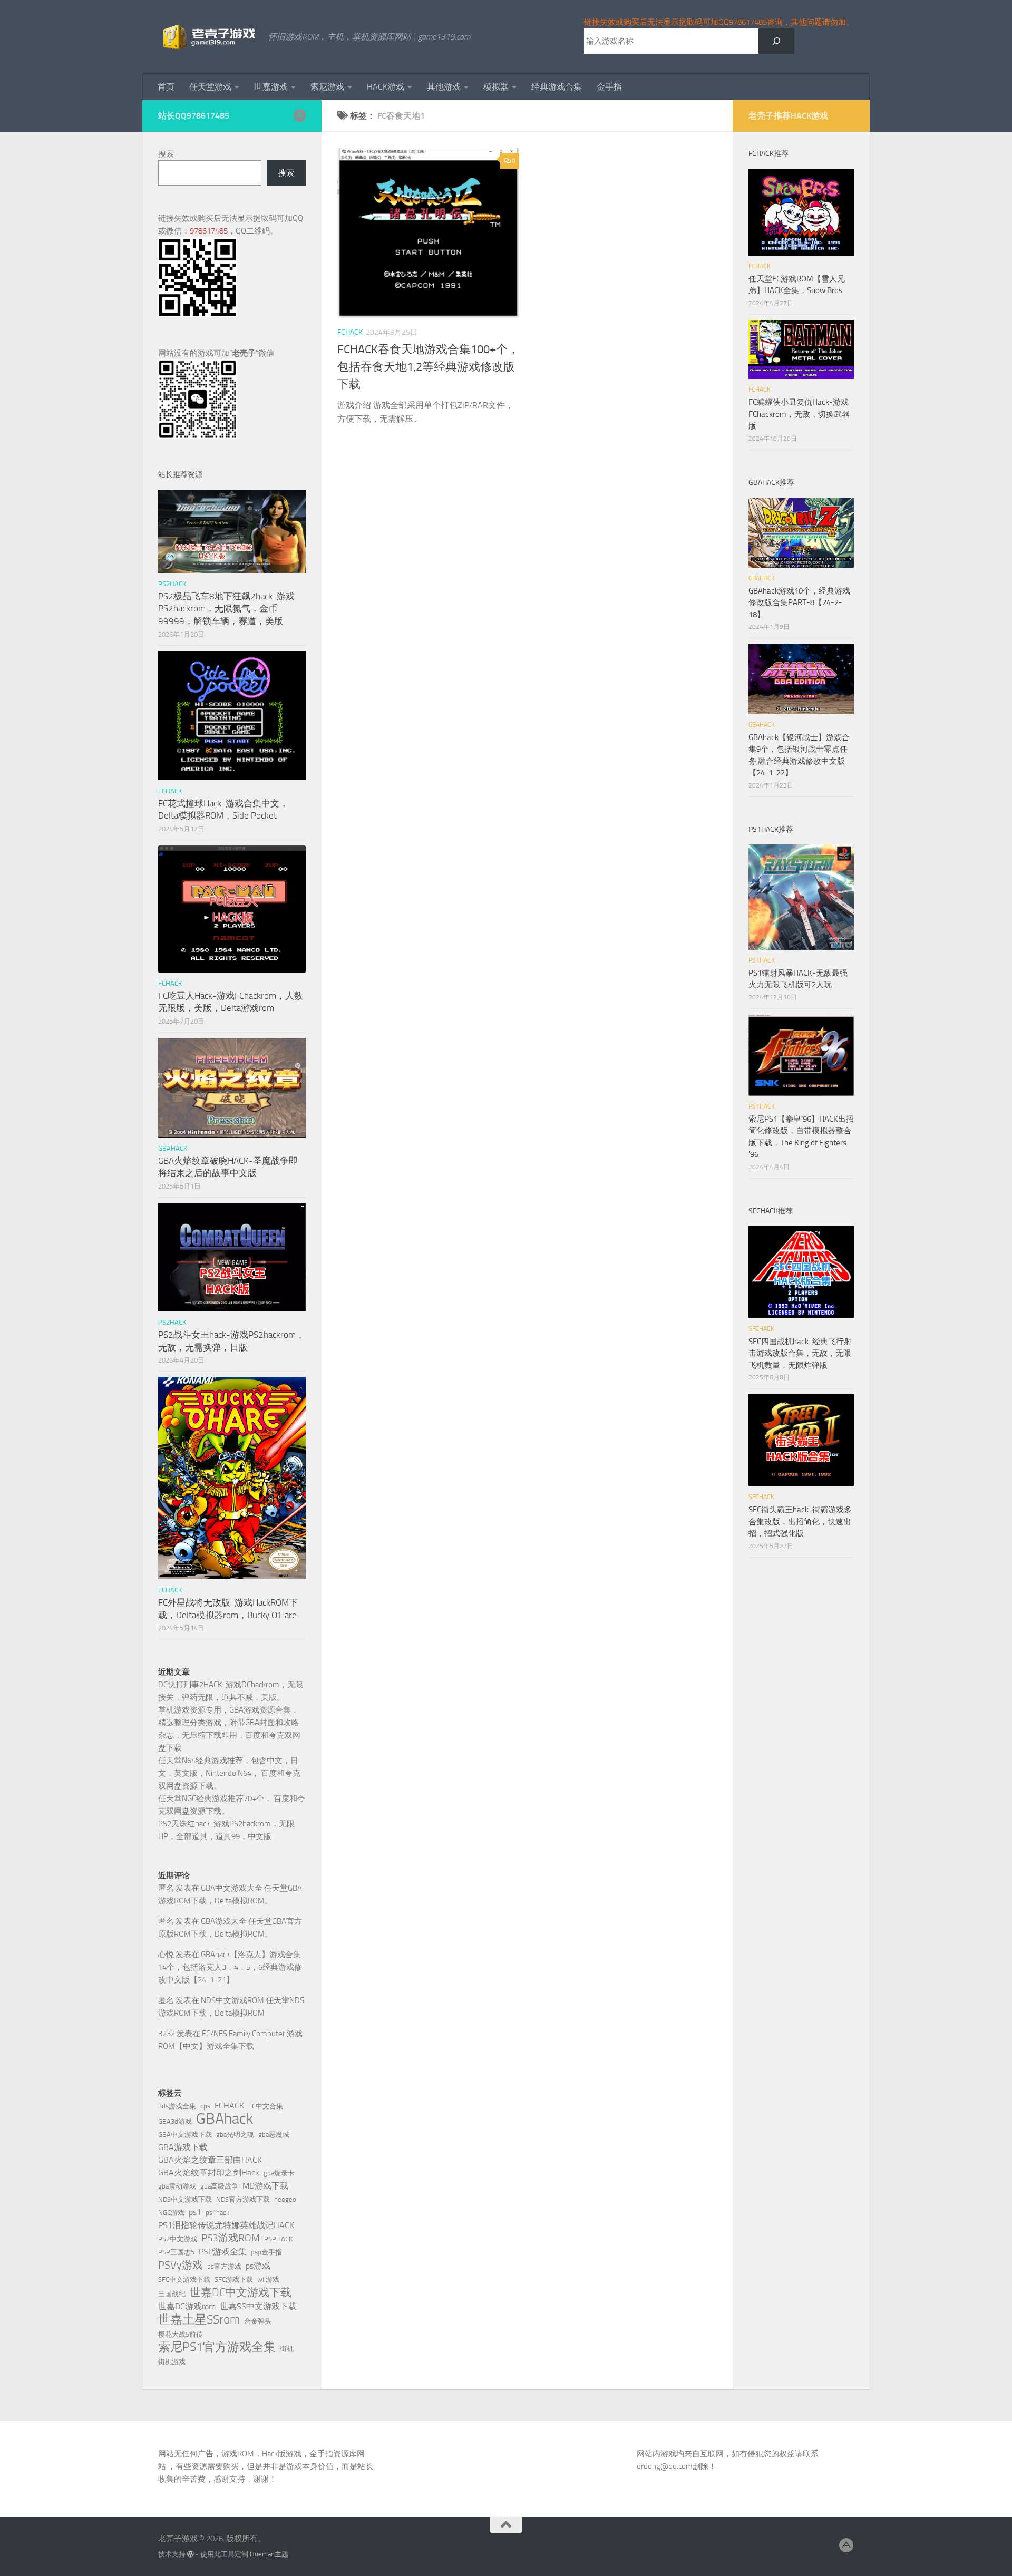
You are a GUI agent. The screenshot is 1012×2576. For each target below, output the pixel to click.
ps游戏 (258, 2266)
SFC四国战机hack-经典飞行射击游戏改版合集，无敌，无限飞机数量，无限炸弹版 (800, 1353)
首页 (166, 87)
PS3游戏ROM (231, 2238)
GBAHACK (173, 1148)
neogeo (285, 2199)
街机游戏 (172, 2362)
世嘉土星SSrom (199, 2319)
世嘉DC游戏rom (187, 2306)
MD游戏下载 (265, 2186)
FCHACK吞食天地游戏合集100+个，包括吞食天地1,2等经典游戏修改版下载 (428, 367)
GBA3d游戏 (175, 2121)
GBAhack (225, 2119)
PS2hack (172, 584)
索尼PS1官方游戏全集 (217, 2347)
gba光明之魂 (235, 2135)
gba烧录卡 (279, 2173)
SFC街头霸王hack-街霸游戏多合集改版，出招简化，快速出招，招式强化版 (800, 1522)
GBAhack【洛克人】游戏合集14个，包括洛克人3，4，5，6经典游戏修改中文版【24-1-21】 (230, 1967)
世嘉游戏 (271, 87)
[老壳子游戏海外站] (299, 115)
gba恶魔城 (274, 2135)
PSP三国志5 (176, 2252)
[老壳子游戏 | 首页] (208, 37)
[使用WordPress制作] (191, 2554)
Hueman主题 (269, 2554)
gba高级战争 (219, 2186)
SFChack (761, 1329)
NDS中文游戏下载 (185, 2199)
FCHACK (350, 332)
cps (205, 2106)
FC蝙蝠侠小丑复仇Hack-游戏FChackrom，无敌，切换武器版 (799, 414)
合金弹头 (258, 2321)
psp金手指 (266, 2252)
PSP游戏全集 (223, 2252)
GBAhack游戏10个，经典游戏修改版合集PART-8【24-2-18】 (799, 603)
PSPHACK (278, 2239)
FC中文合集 (266, 2106)
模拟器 (496, 87)
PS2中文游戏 (178, 2239)
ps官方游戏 (224, 2266)
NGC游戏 (171, 2213)
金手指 (609, 87)
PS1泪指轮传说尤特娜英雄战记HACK (226, 2225)
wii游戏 (268, 2279)
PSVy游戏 (181, 2265)
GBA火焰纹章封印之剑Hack (209, 2172)
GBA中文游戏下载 (185, 2135)
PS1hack (762, 960)
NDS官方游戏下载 (243, 2199)
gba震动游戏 (177, 2186)
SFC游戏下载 (234, 2279)
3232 (167, 2034)
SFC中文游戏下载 (184, 2279)
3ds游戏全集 (177, 2106)
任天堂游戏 (210, 87)
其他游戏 (444, 87)
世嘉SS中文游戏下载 (258, 2306)
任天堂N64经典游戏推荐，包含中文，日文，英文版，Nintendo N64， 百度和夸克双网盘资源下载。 (229, 1773)
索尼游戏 (327, 87)
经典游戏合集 (557, 87)
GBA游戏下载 (183, 2147)
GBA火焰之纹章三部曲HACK (210, 2160)
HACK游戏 (386, 87)
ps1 (195, 2212)
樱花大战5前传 (181, 2334)
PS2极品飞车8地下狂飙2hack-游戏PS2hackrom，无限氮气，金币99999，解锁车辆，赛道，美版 (226, 609)
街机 (287, 2349)
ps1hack (217, 2213)
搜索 (166, 154)
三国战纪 (172, 2294)
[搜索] (776, 41)
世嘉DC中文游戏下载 (241, 2292)
